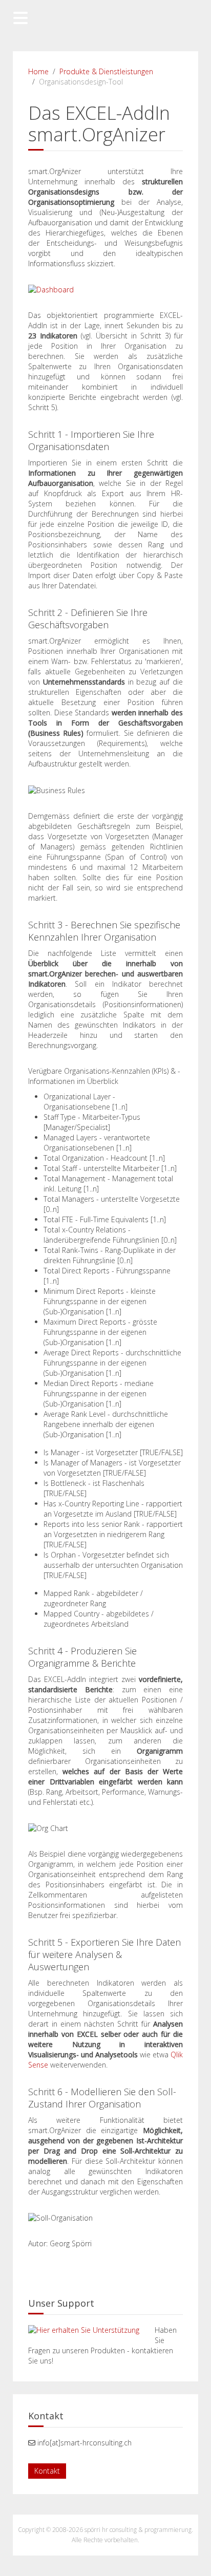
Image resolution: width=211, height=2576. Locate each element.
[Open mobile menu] (20, 18)
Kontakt (47, 2471)
